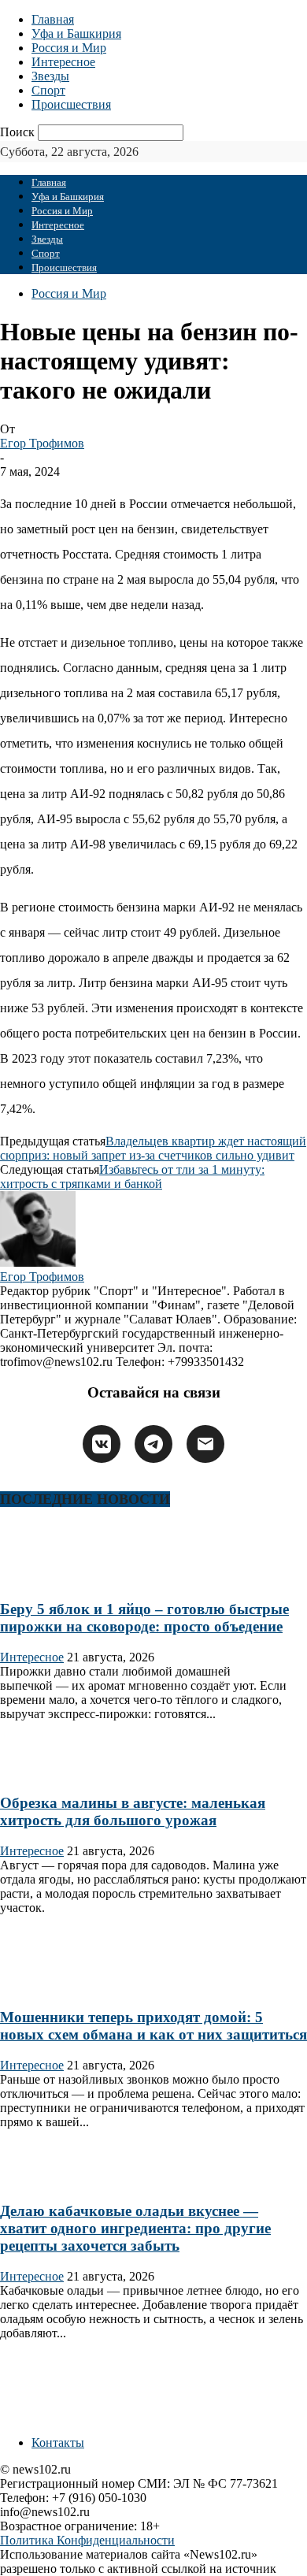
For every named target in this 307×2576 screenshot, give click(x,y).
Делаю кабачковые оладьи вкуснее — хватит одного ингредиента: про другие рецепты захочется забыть (135, 2228)
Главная (53, 19)
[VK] (102, 1444)
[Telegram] (153, 1444)
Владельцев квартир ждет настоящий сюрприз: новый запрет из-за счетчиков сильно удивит (153, 1148)
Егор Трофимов (42, 443)
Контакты (58, 2442)
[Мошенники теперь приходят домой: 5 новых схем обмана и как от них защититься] (50, 1986)
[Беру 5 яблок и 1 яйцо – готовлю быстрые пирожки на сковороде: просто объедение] (50, 1578)
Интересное (63, 62)
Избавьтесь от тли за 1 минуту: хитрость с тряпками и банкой (132, 1177)
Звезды (50, 76)
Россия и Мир (69, 48)
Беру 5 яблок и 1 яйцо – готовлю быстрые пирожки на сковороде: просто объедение (144, 1618)
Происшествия (71, 104)
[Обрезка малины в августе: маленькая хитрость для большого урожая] (50, 1773)
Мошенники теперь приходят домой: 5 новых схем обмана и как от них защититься (153, 2026)
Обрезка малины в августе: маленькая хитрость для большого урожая (133, 1811)
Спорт (48, 90)
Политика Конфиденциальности (87, 2540)
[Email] (205, 1444)
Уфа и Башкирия (76, 33)
